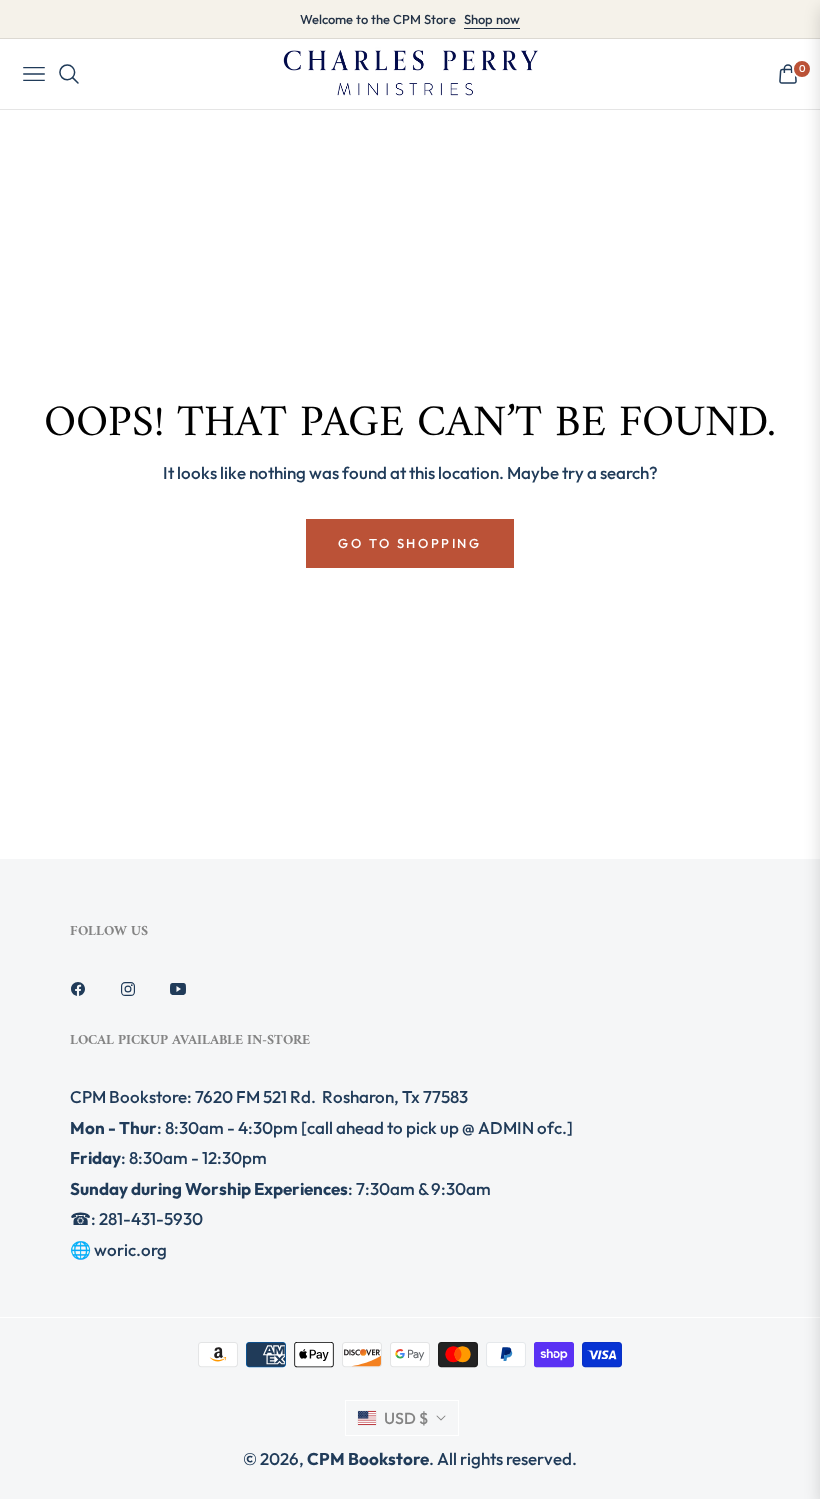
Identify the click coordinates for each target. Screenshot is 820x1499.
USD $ (406, 1418)
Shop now (492, 19)
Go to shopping (409, 543)
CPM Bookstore (368, 1458)
